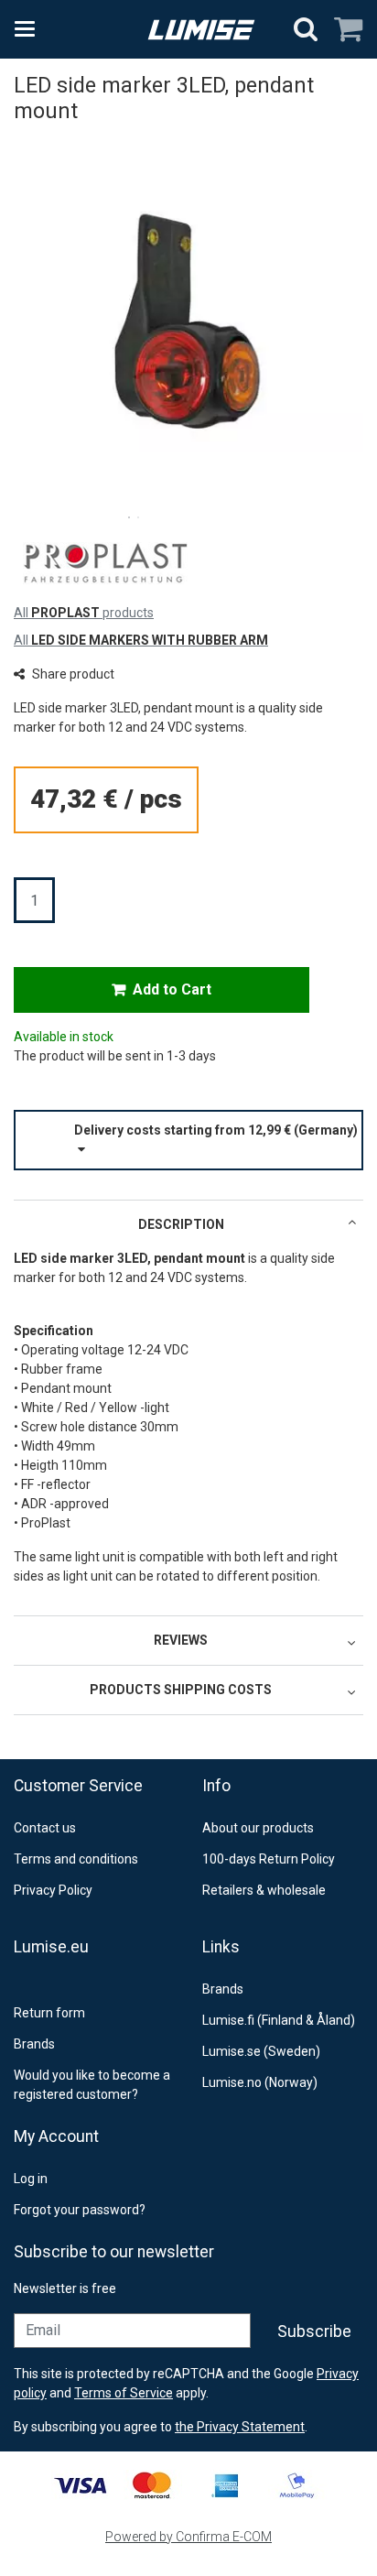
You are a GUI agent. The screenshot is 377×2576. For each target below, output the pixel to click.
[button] (188, 1140)
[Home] (201, 30)
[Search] (306, 29)
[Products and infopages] (30, 29)
